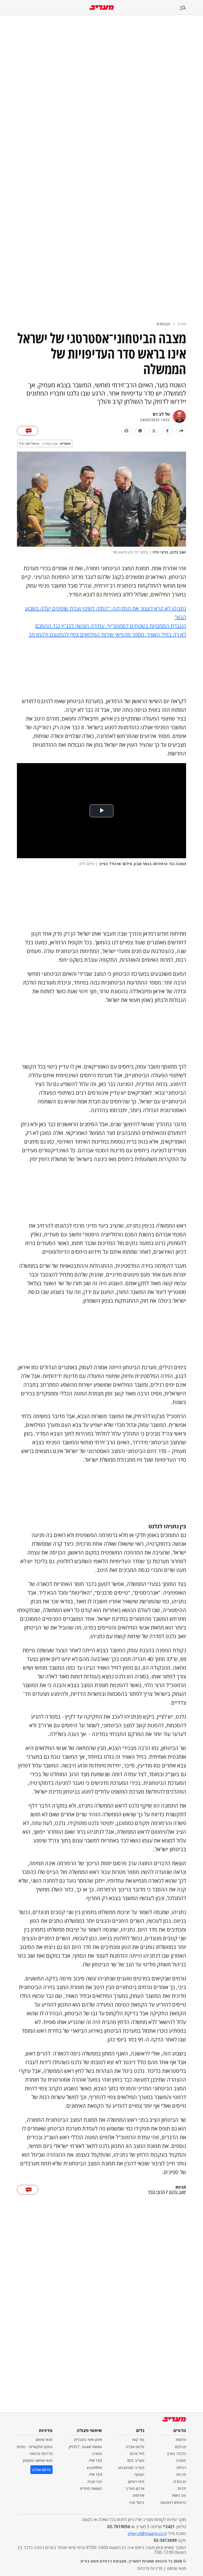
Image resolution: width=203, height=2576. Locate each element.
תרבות (181, 2474)
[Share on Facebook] (168, 431)
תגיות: (180, 2187)
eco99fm (94, 2468)
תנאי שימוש (44, 2440)
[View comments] (28, 431)
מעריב (182, 324)
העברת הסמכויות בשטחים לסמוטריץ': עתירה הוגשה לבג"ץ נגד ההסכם (111, 626)
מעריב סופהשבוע (131, 2468)
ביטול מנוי (137, 2502)
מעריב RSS (136, 2460)
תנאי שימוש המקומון (38, 2460)
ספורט (181, 2460)
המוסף (139, 2474)
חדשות (181, 2440)
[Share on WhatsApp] (140, 431)
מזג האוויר (179, 2495)
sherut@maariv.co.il (147, 2533)
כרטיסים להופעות (173, 2502)
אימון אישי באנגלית (88, 2440)
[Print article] (126, 431)
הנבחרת (163, 324)
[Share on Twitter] (154, 431)
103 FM (96, 2460)
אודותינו (139, 2495)
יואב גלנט (177, 2192)
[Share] (181, 431)
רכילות (181, 2468)
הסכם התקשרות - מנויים (35, 2447)
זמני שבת (95, 2482)
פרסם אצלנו (135, 2447)
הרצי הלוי (156, 2192)
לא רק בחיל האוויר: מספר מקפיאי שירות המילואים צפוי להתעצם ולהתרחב (107, 635)
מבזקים (181, 2447)
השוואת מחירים (91, 2488)
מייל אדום (137, 2454)
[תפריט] (191, 8)
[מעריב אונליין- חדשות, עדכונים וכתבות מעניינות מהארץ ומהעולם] (102, 8)
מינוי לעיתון (136, 2482)
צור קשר (138, 2440)
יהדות (182, 2488)
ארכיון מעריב (135, 2488)
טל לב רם (161, 414)
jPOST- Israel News (85, 2447)
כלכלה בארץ (177, 2454)
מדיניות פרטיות (41, 2454)
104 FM (96, 2474)
